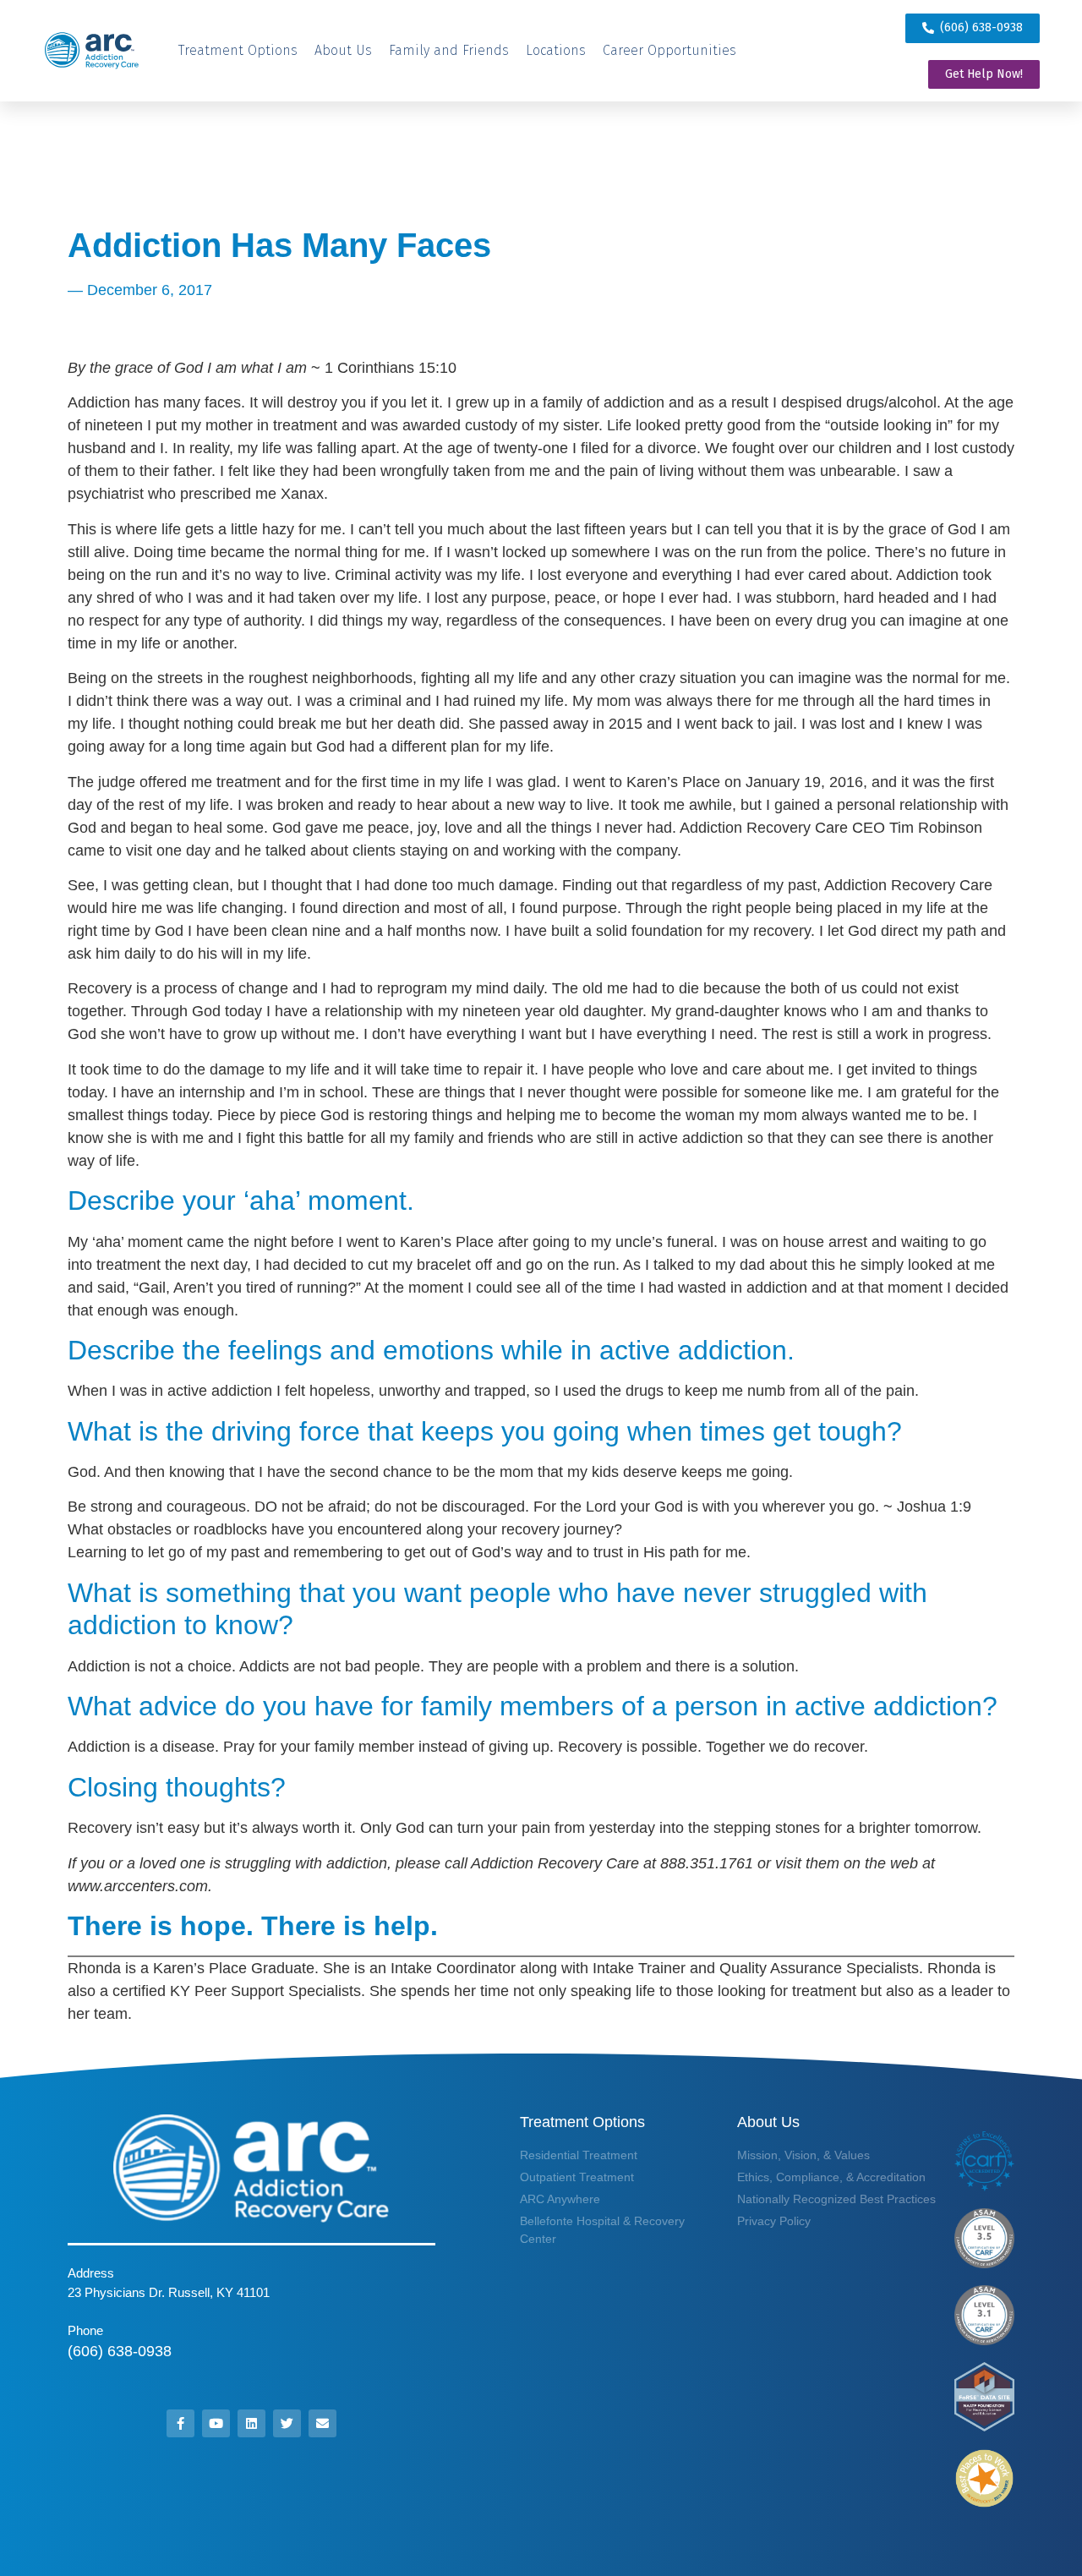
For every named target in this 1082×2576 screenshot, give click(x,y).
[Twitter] (287, 2423)
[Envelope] (322, 2423)
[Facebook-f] (180, 2423)
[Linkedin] (251, 2423)
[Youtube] (216, 2423)
